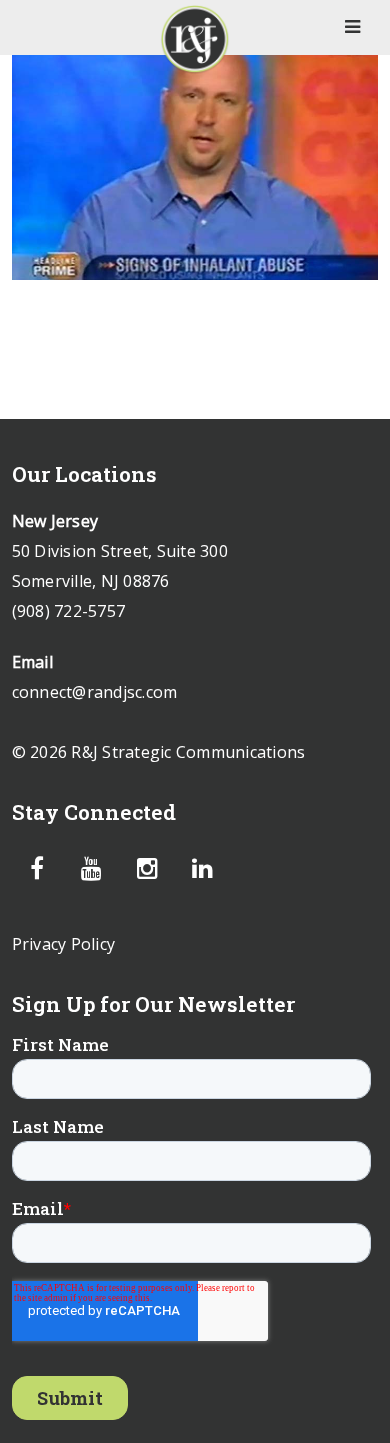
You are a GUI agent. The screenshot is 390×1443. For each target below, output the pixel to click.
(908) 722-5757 (69, 611)
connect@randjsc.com (95, 692)
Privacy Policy (64, 944)
